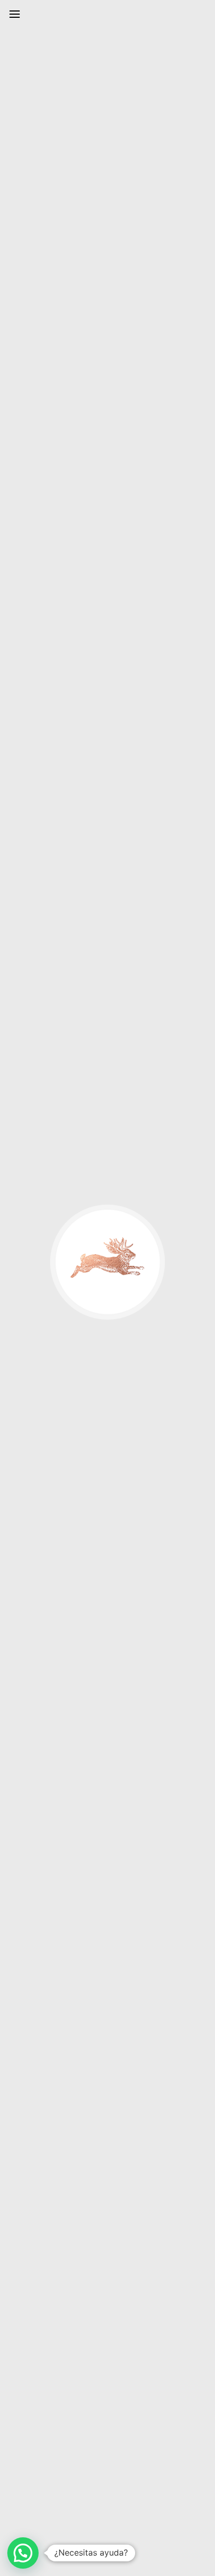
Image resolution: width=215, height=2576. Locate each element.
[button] (23, 2553)
